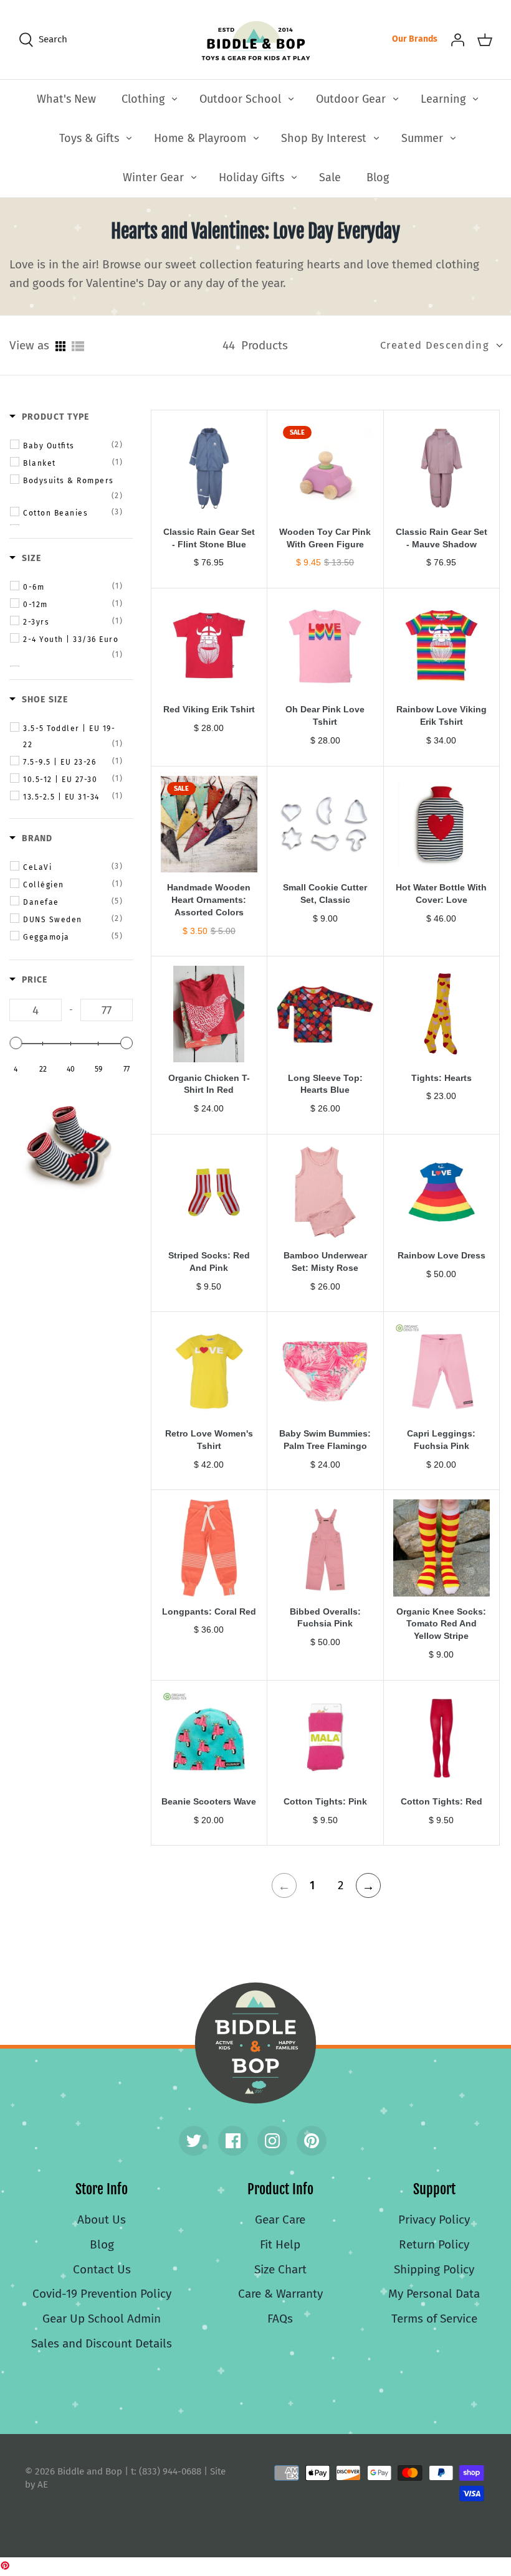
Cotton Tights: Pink (325, 1801)
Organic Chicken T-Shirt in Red (209, 1084)
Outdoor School (240, 99)
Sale (330, 177)
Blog (378, 177)
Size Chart (280, 2269)
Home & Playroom (200, 138)
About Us (102, 2220)
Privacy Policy (434, 2220)
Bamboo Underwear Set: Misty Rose (325, 1262)
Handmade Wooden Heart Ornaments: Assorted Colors (209, 900)
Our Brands (415, 39)
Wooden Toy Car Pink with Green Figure (325, 538)
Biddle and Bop (255, 2043)
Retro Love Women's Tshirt (209, 1440)
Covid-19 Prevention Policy (102, 2294)
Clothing (143, 99)
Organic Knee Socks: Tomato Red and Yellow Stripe (441, 1624)
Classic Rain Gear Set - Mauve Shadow (442, 538)
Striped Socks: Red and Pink (209, 1262)
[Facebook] (233, 2141)
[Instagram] (272, 2141)
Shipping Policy (434, 2269)
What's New (66, 99)
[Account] (457, 39)
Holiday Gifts (251, 177)
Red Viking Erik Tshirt (209, 709)
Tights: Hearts (442, 1078)
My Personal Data (434, 2294)
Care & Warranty (280, 2294)
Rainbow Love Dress (442, 1255)
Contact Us (102, 2269)
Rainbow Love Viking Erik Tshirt (442, 715)
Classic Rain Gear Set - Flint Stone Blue (209, 538)
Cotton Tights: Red (442, 1801)
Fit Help (280, 2244)
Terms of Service (434, 2319)
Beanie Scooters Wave (209, 1801)
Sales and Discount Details (102, 2343)
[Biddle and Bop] (256, 40)
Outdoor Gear (351, 99)
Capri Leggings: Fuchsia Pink (441, 1440)
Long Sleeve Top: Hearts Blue (325, 1084)
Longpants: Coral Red (209, 1611)
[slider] (16, 1043)
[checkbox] (73, 445)
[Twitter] (194, 2141)
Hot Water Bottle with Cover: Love (441, 894)
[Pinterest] (312, 2141)
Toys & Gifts (89, 138)
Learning (443, 99)
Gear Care (280, 2220)
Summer (422, 138)
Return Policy (434, 2244)
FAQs (280, 2319)
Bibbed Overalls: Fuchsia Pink (325, 1618)
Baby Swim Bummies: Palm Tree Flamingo (325, 1440)
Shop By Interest (324, 138)
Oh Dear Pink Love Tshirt (325, 715)
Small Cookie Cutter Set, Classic (325, 894)
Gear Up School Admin (102, 2319)
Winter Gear (153, 177)
